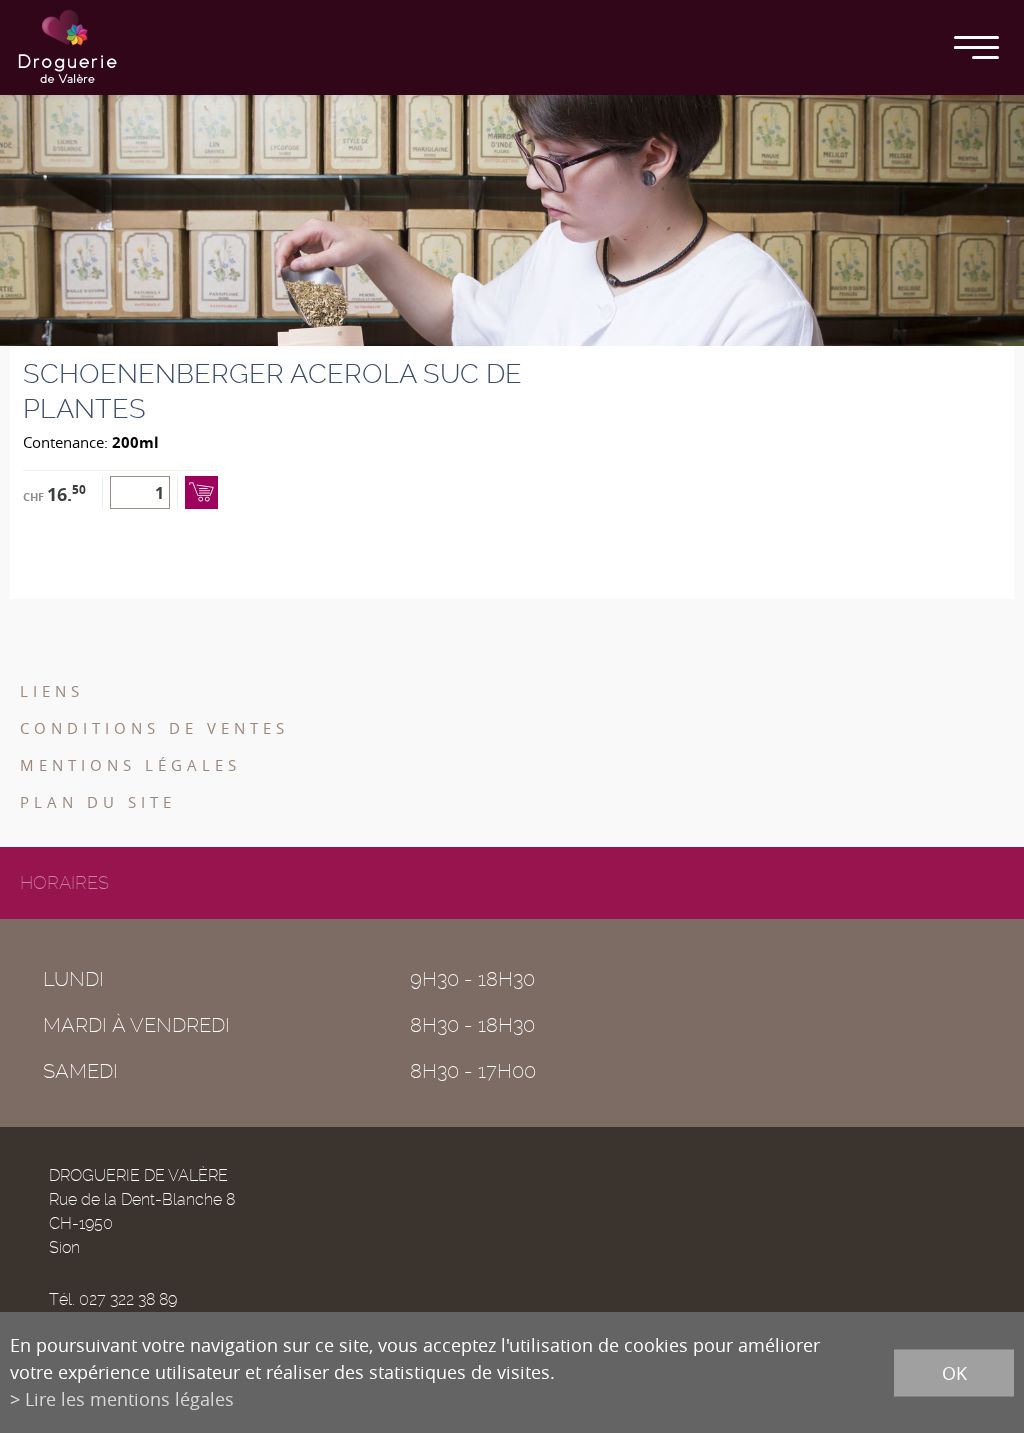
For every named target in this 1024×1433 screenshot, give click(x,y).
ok (954, 1372)
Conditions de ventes (154, 728)
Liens (52, 691)
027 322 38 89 (128, 1299)
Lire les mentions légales (129, 1399)
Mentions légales (130, 765)
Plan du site (98, 802)
